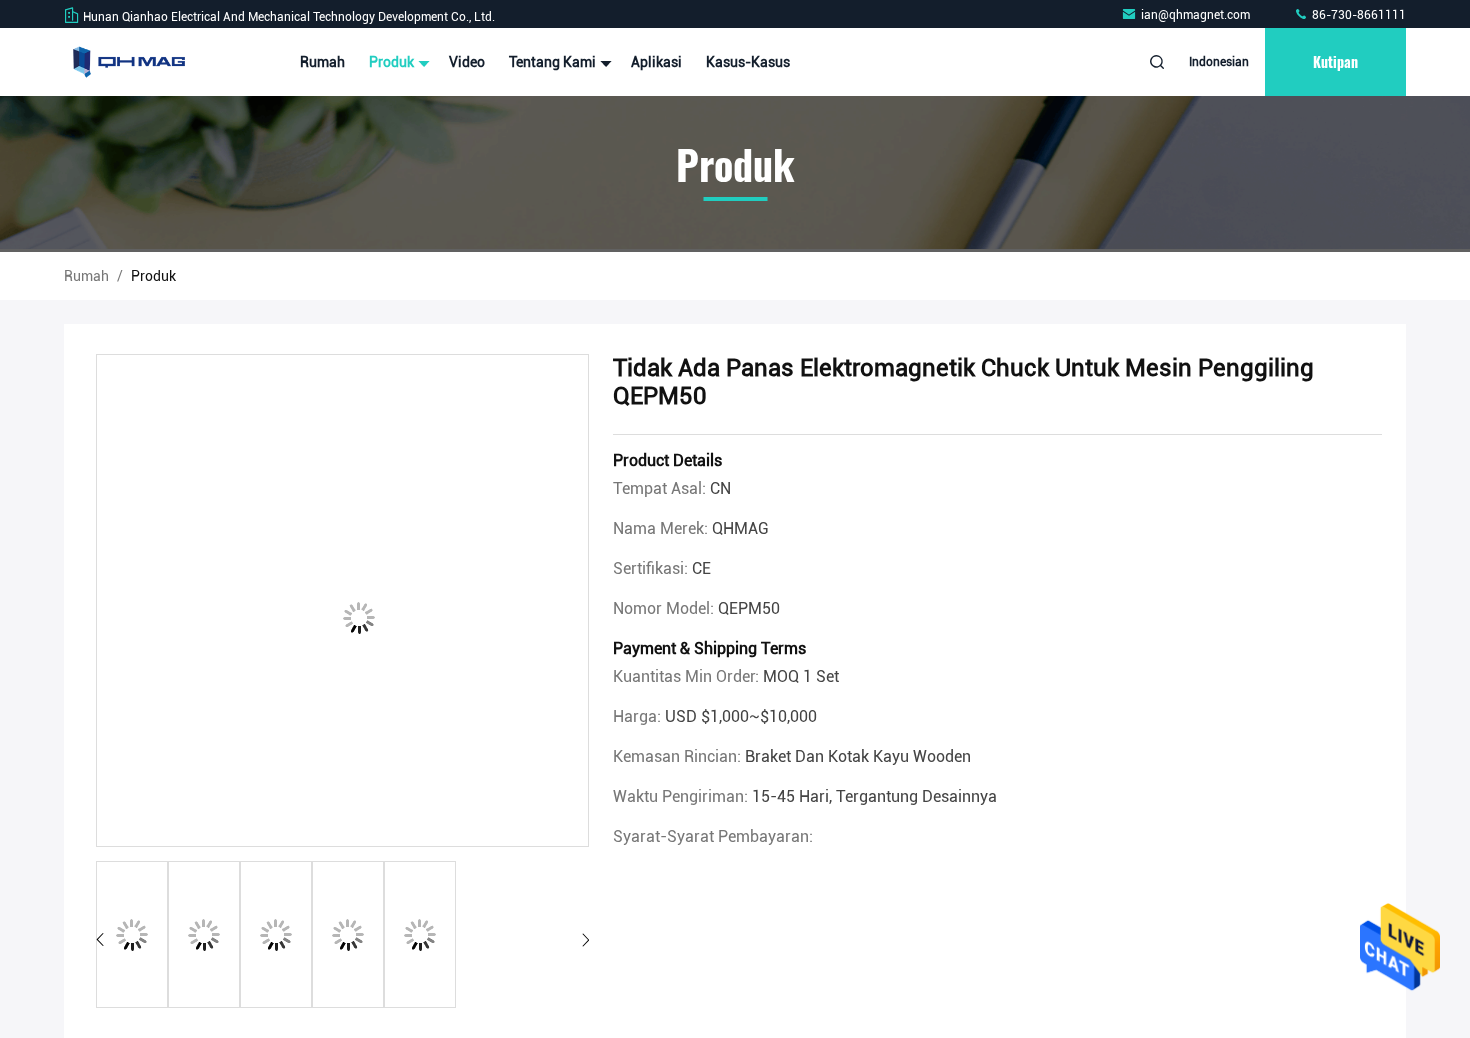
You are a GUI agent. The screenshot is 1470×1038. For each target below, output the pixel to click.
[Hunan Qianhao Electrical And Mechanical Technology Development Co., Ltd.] (127, 62)
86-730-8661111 (1357, 15)
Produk (393, 62)
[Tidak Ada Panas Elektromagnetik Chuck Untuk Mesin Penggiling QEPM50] (342, 601)
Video (467, 62)
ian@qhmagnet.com (1197, 15)
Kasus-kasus (748, 62)
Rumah (322, 62)
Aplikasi (656, 62)
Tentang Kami (554, 62)
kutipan (1335, 61)
